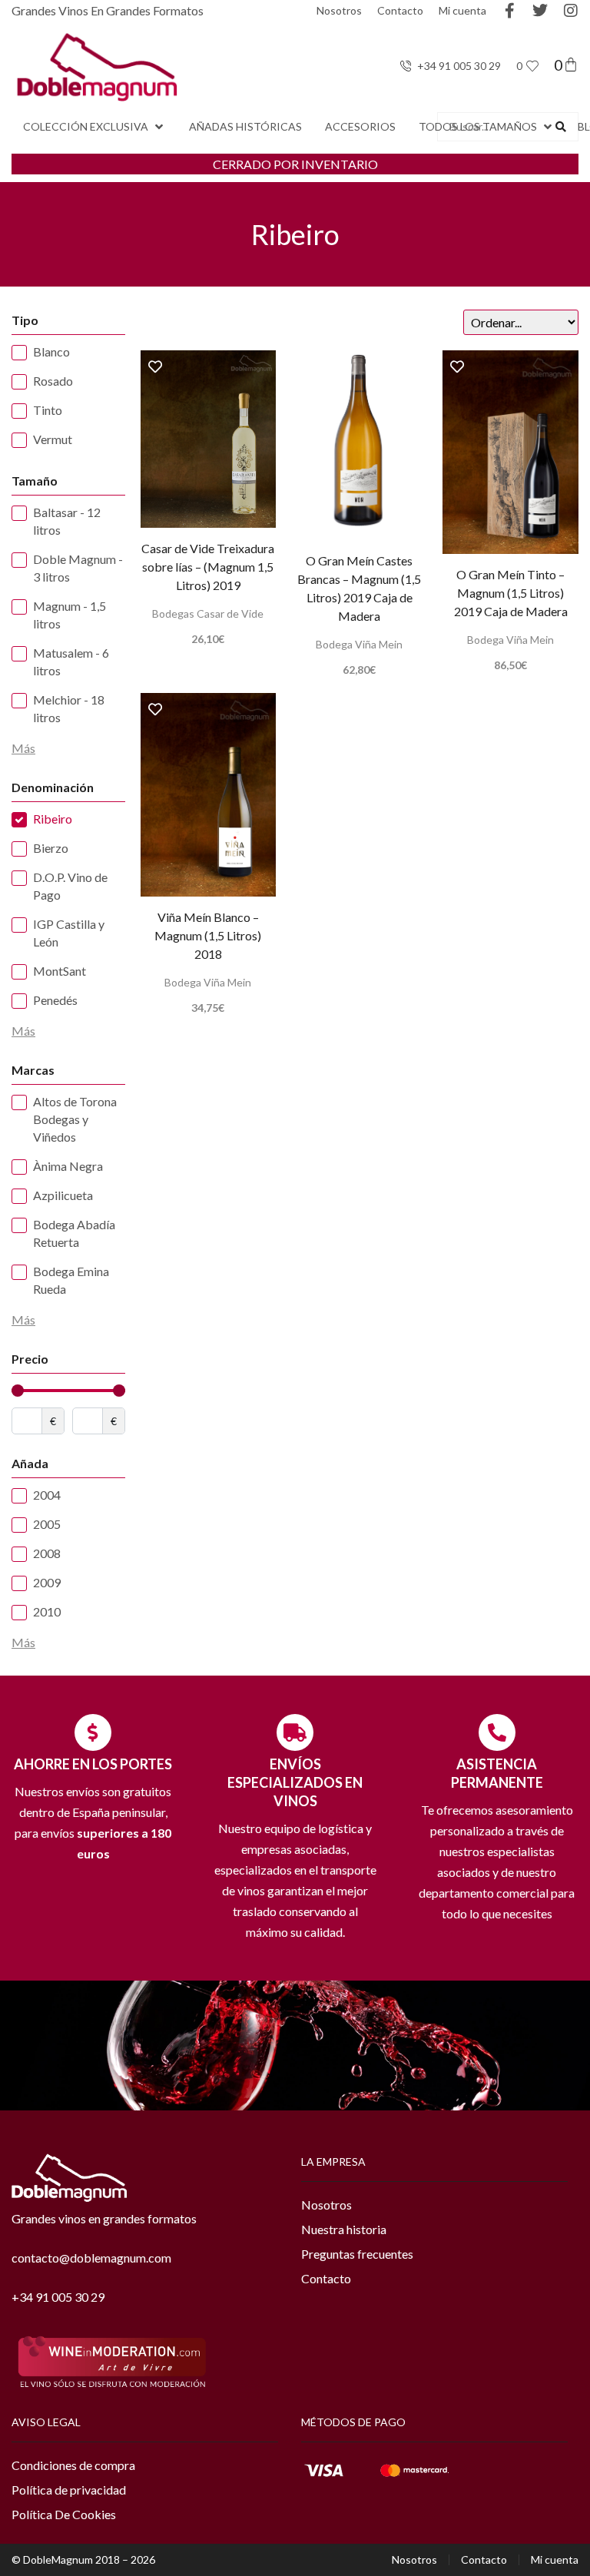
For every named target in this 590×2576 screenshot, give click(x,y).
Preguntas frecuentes (357, 2254)
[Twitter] (540, 11)
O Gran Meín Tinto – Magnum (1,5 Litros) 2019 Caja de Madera (511, 593)
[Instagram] (571, 11)
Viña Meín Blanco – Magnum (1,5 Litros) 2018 (208, 935)
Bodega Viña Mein (359, 644)
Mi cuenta (462, 10)
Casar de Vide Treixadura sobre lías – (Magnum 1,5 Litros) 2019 (208, 567)
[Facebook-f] (509, 11)
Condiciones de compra (73, 2465)
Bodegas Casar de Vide (208, 613)
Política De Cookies (64, 2514)
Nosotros (339, 10)
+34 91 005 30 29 (58, 2297)
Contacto (400, 10)
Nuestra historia (344, 2229)
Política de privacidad (69, 2490)
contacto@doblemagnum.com (91, 2258)
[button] (94, 127)
